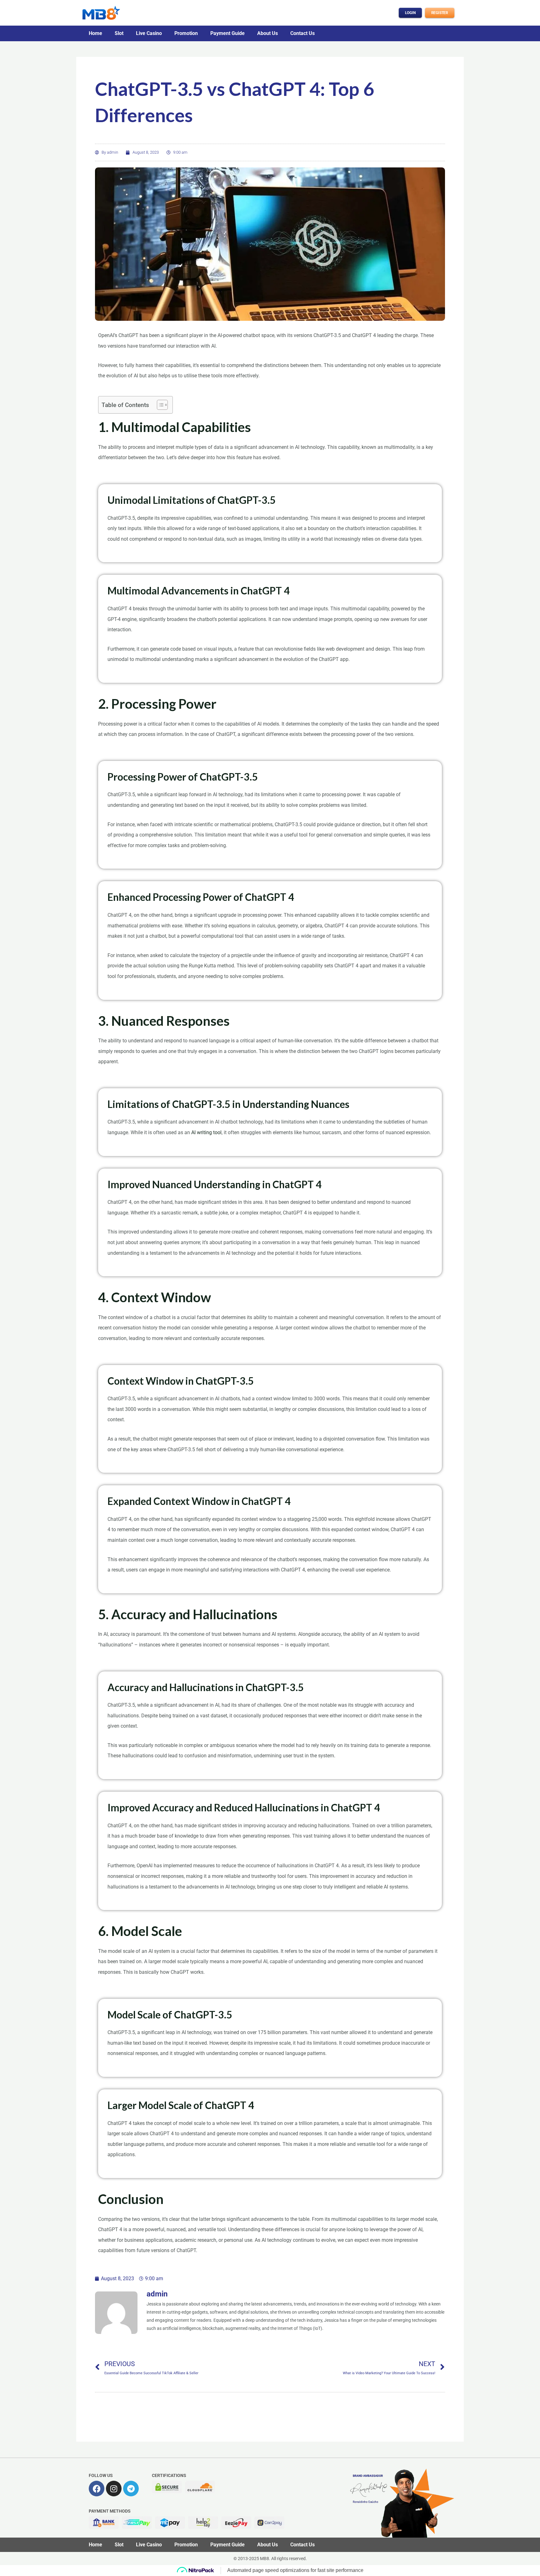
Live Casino (149, 33)
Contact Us (302, 33)
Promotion (186, 33)
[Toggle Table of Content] (159, 405)
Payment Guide (227, 33)
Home (95, 33)
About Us (267, 33)
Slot (119, 33)
